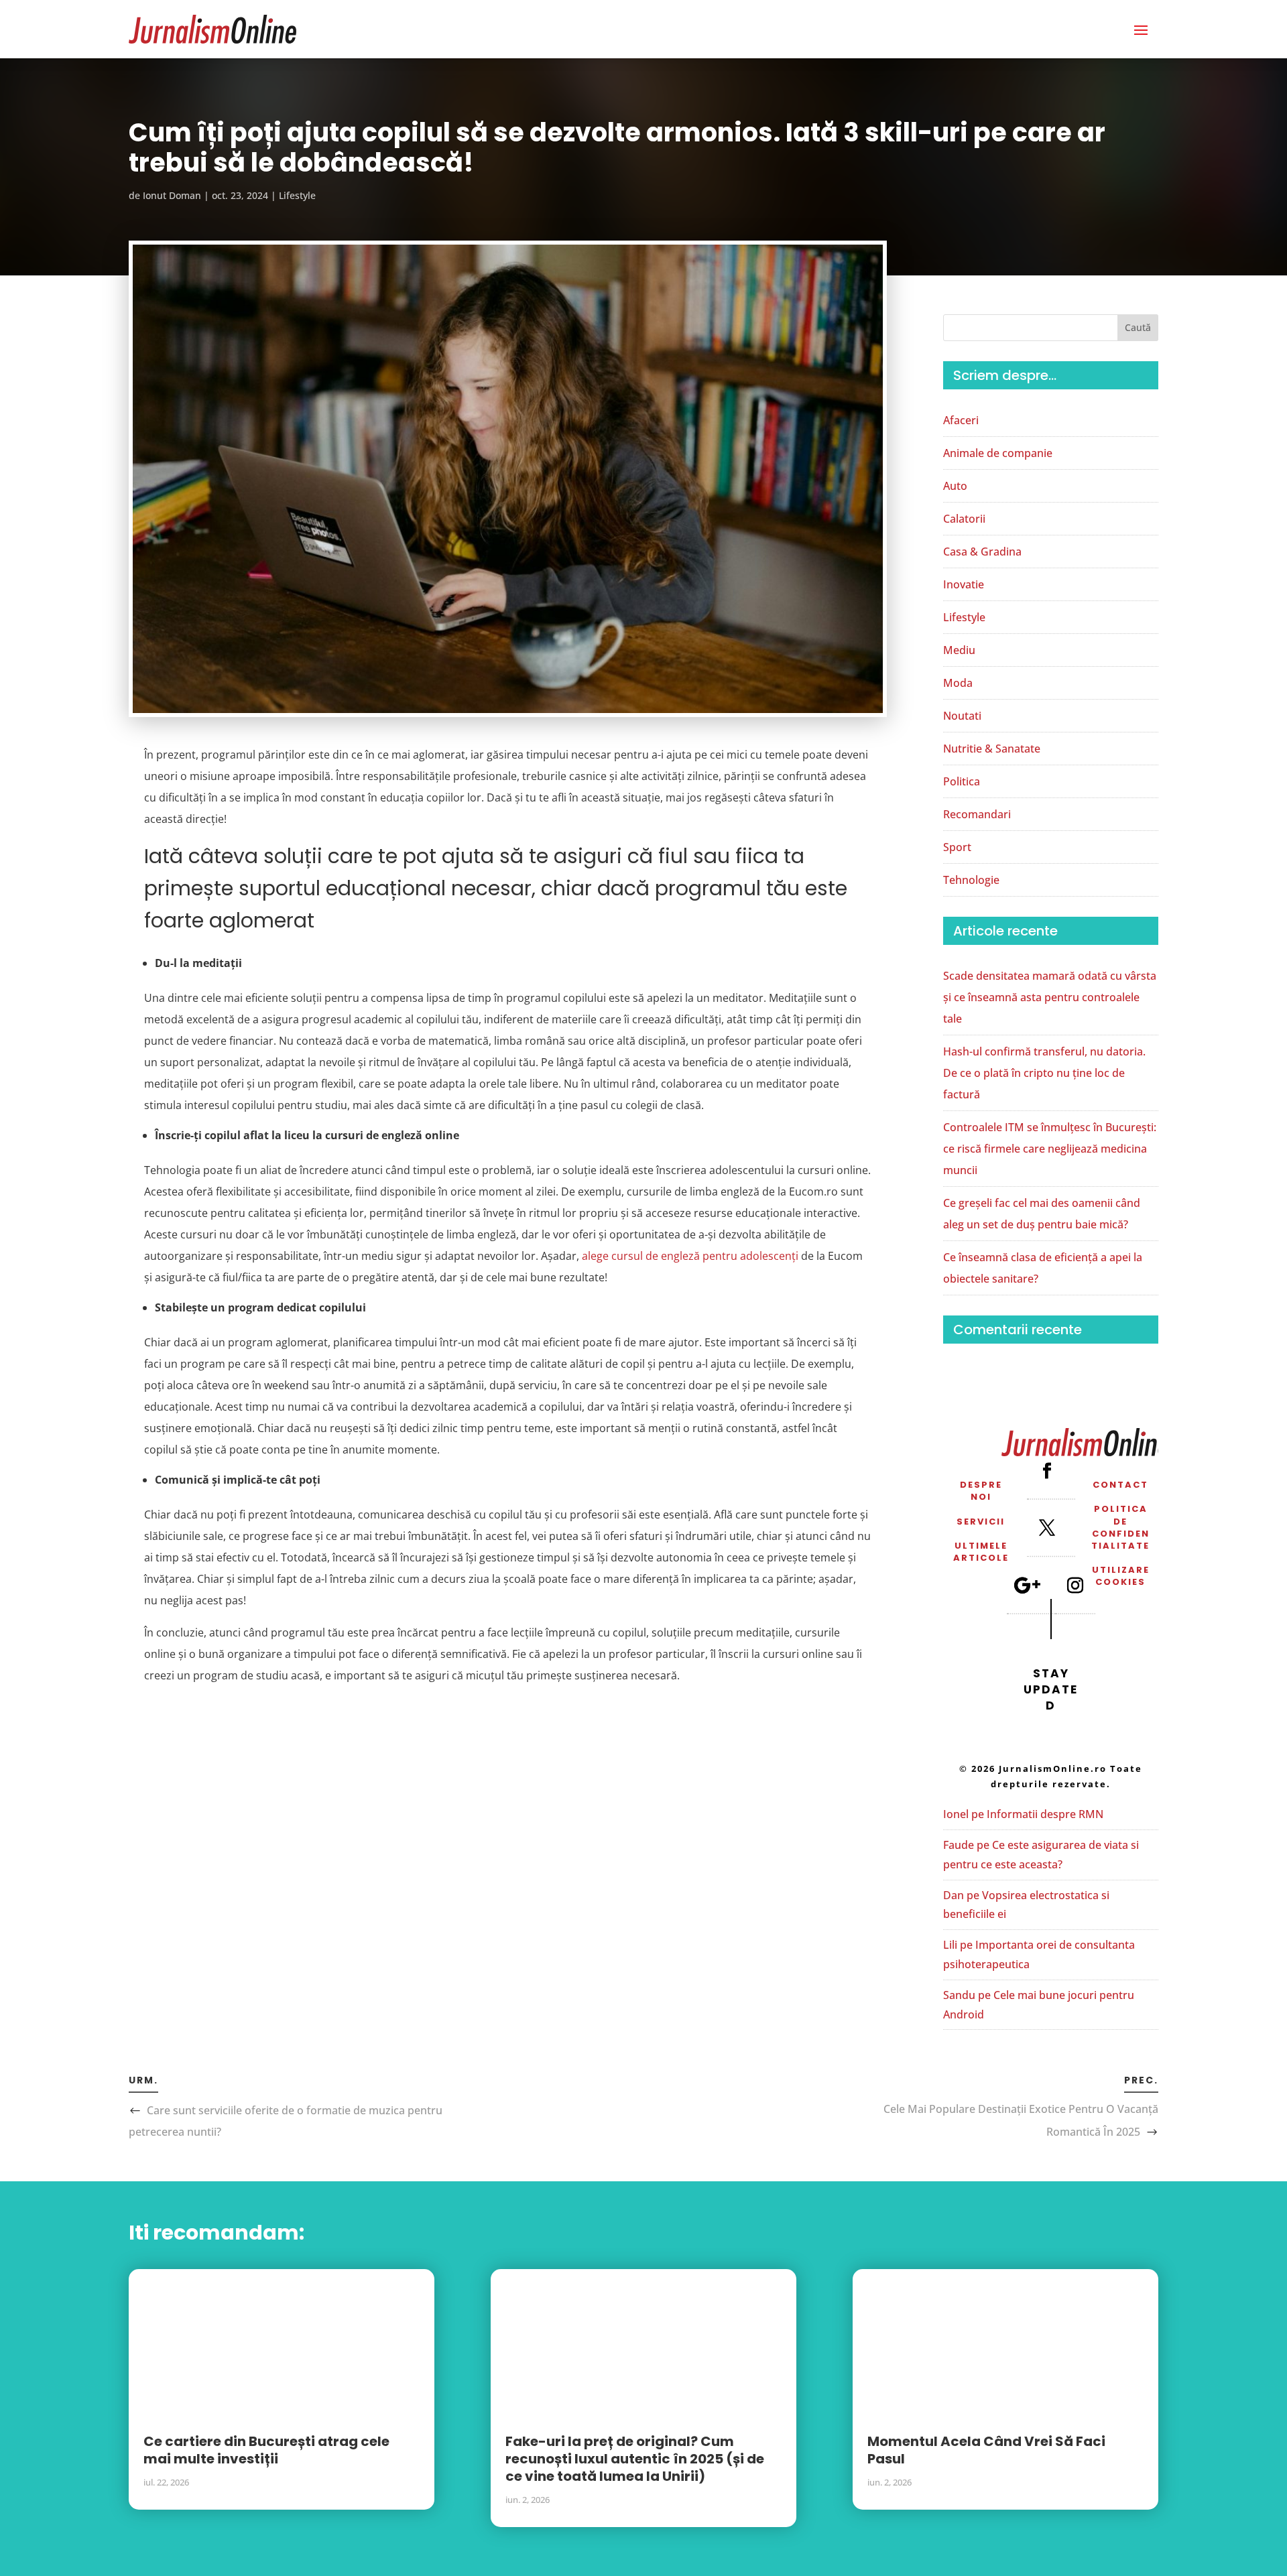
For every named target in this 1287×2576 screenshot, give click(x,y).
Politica (962, 781)
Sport (957, 847)
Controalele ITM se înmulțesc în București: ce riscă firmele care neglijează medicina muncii (1050, 1149)
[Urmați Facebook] (1047, 1470)
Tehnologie (971, 880)
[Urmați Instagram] (1075, 1585)
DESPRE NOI (981, 1491)
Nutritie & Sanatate (992, 749)
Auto (955, 486)
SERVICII (981, 1522)
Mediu (959, 650)
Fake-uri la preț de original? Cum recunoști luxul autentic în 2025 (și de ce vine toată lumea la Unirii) (635, 2459)
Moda (958, 683)
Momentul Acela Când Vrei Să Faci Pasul (986, 2450)
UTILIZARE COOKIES (1121, 1576)
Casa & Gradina (982, 552)
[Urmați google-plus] (1027, 1585)
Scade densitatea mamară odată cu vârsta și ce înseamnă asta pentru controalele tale (1050, 997)
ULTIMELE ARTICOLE (981, 1552)
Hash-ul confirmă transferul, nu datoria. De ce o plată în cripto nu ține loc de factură (1044, 1073)
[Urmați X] (1047, 1528)
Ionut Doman (172, 195)
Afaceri (961, 420)
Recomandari (977, 814)
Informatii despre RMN (1045, 1814)
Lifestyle (297, 195)
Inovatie (964, 584)
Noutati (962, 716)
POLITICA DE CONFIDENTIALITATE (1120, 1527)
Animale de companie (998, 453)
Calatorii (964, 519)
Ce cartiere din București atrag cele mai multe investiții (266, 2450)
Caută (1138, 327)
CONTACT (1120, 1485)
